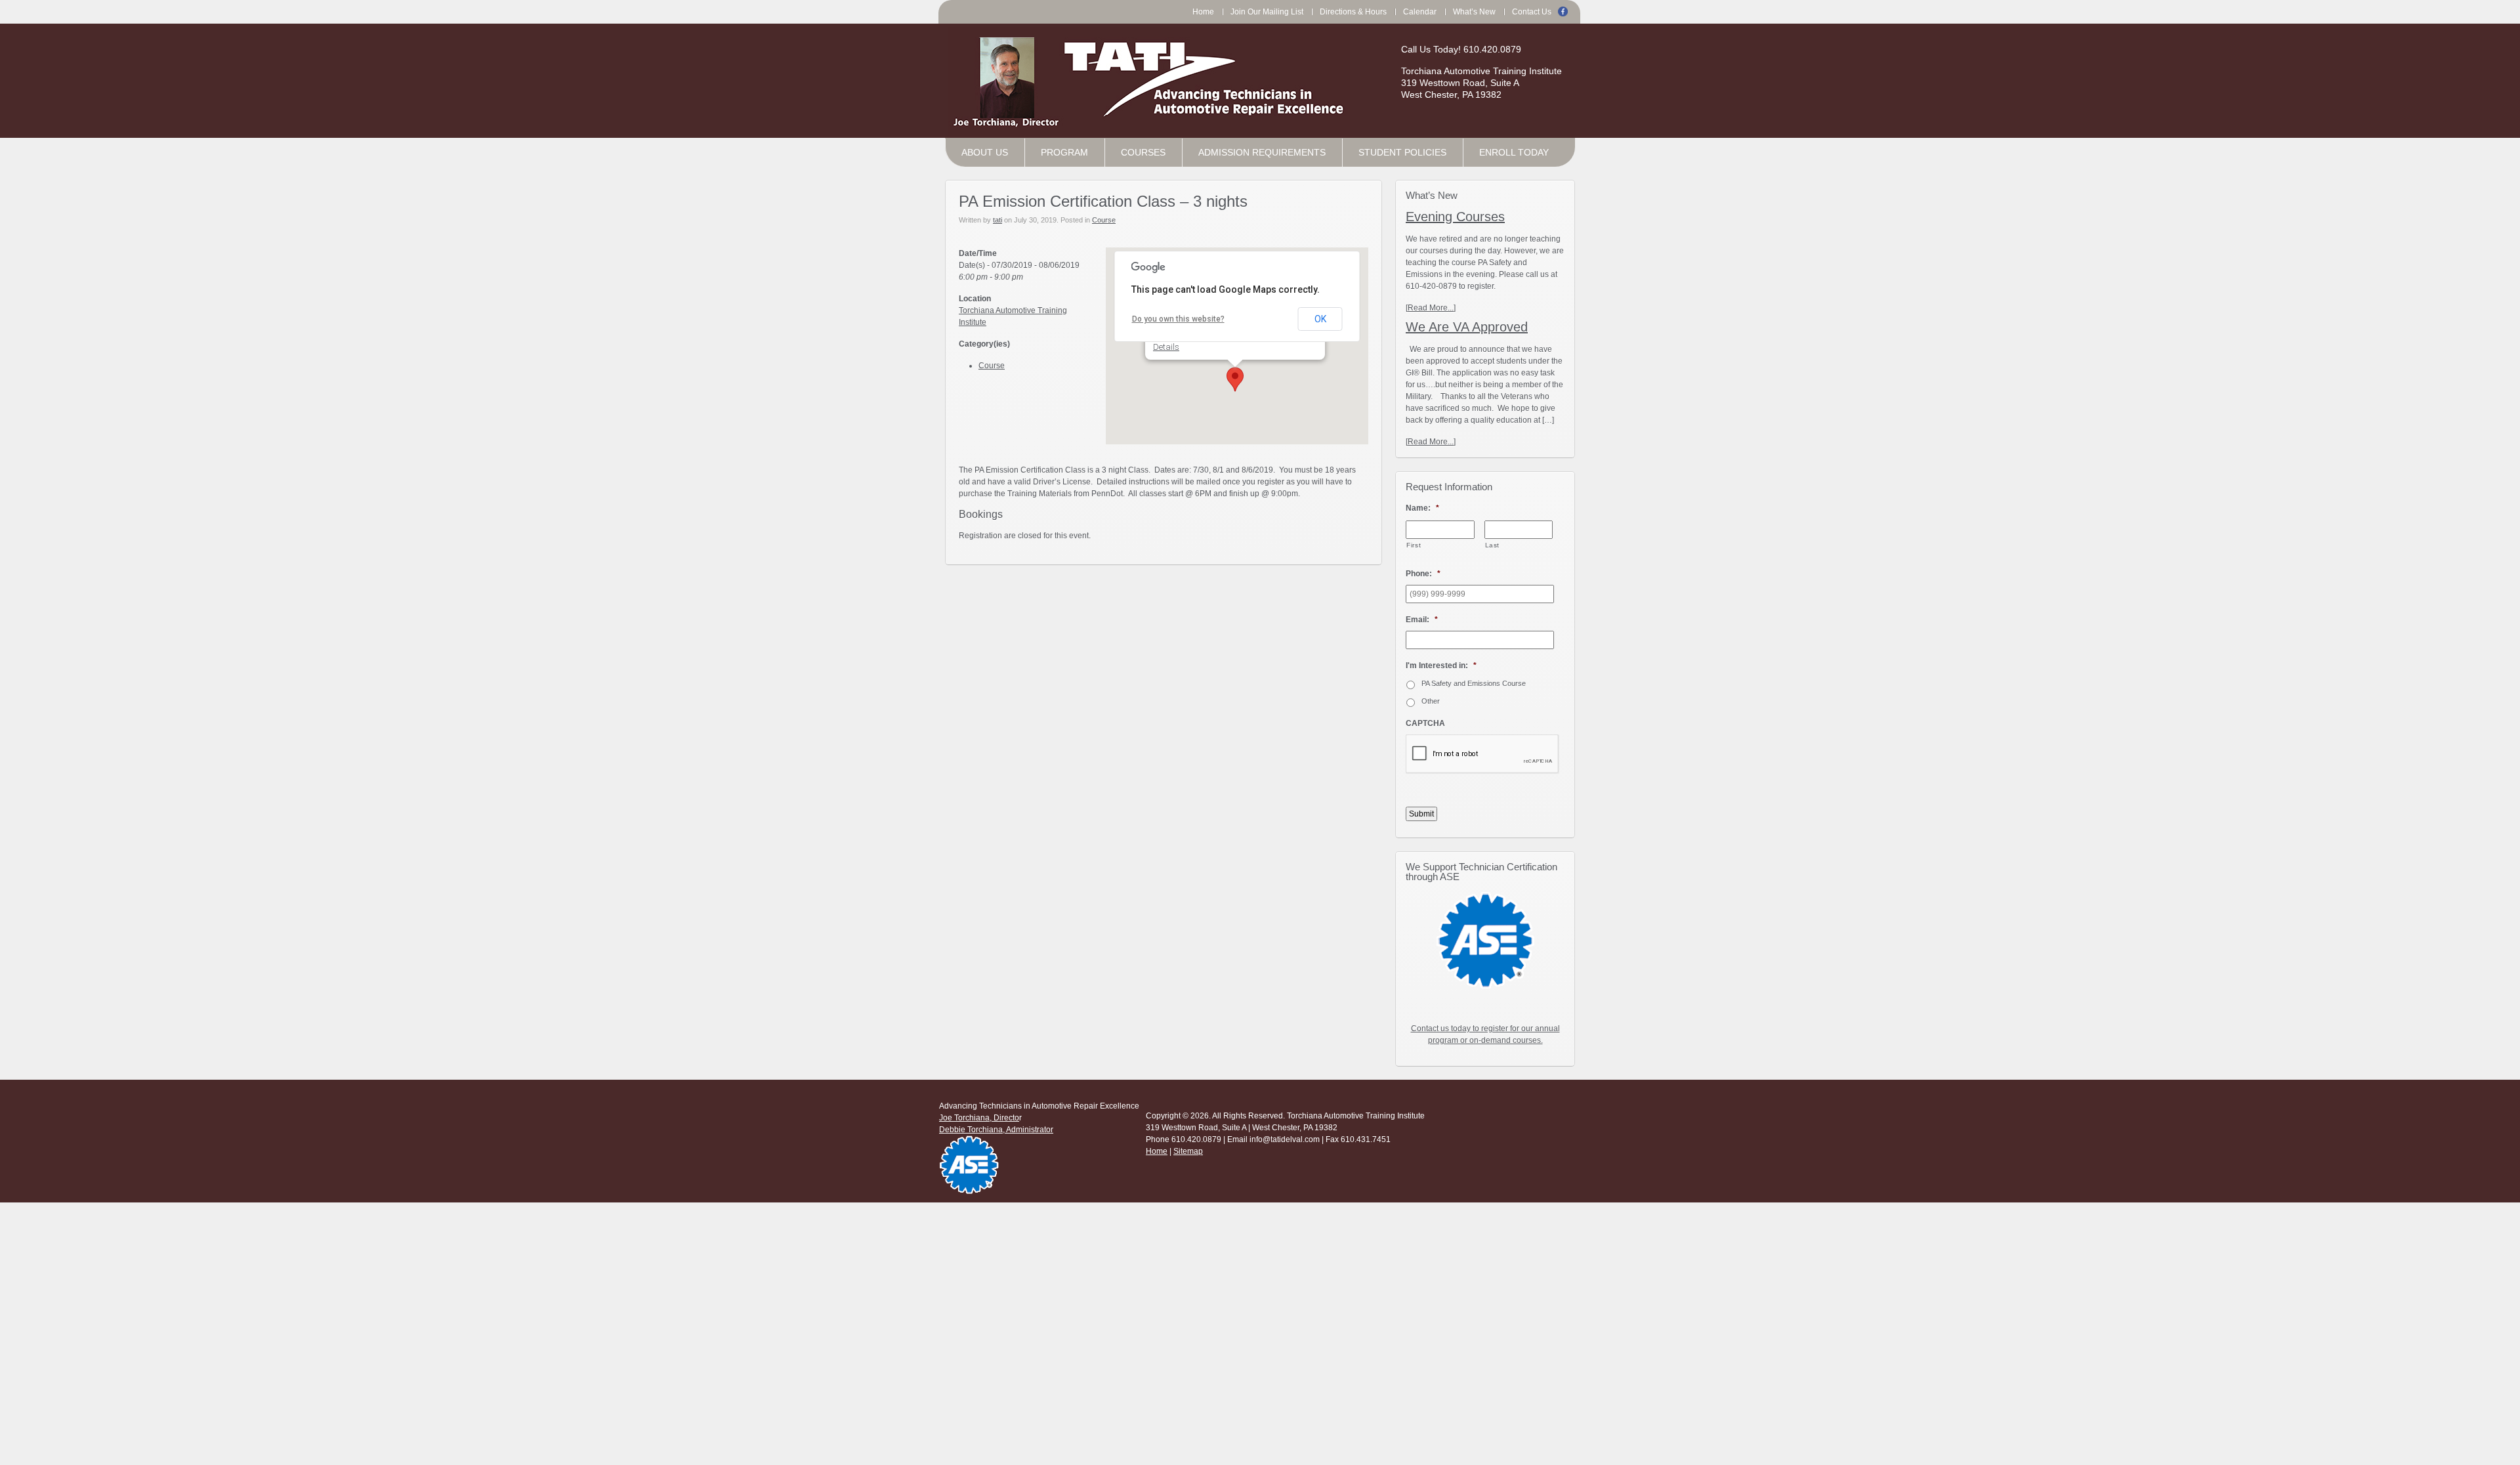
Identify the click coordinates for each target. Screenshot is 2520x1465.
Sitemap (1188, 1151)
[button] (1235, 379)
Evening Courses (1455, 217)
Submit (1421, 814)
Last (1493, 545)
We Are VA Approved (1467, 327)
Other (1431, 701)
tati (997, 220)
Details (1166, 347)
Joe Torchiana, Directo (979, 1118)
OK (1320, 319)
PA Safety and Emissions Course (1474, 683)
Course (1104, 220)
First (1414, 545)
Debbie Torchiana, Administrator (996, 1130)
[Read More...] (1431, 308)
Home (1157, 1151)
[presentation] (1482, 754)
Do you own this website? (1178, 319)
